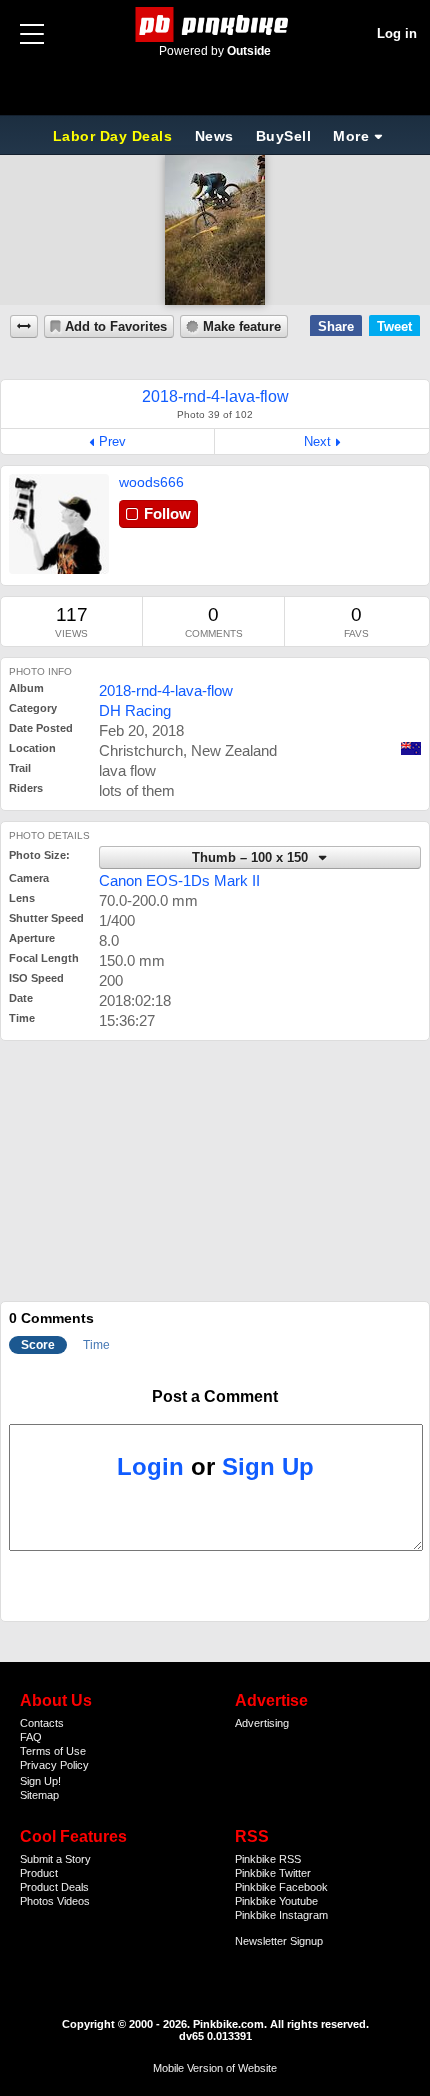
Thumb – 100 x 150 (252, 858)
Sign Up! (40, 1781)
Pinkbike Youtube (276, 1901)
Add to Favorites (116, 327)
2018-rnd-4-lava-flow (166, 690)
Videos (73, 1901)
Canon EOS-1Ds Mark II (179, 880)
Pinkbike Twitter (273, 1873)
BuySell (284, 136)
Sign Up (268, 1466)
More (351, 136)
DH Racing (135, 710)
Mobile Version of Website (215, 2068)
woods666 (151, 482)
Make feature (242, 327)
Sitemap (39, 1795)
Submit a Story (55, 1859)
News (214, 136)
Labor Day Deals (115, 136)
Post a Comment (215, 1396)
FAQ (31, 1737)
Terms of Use (53, 1751)
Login (150, 1466)
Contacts (42, 1723)
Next (317, 441)
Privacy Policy (54, 1765)
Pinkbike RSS (268, 1859)
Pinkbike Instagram (281, 1915)
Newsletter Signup (279, 1941)
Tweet (394, 326)
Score (38, 1345)
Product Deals (54, 1887)
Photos (37, 1901)
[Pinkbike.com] (215, 24)
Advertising (262, 1723)
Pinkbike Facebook (281, 1887)
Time (96, 1345)
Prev (112, 441)
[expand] (24, 326)
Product (39, 1873)
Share (336, 326)
